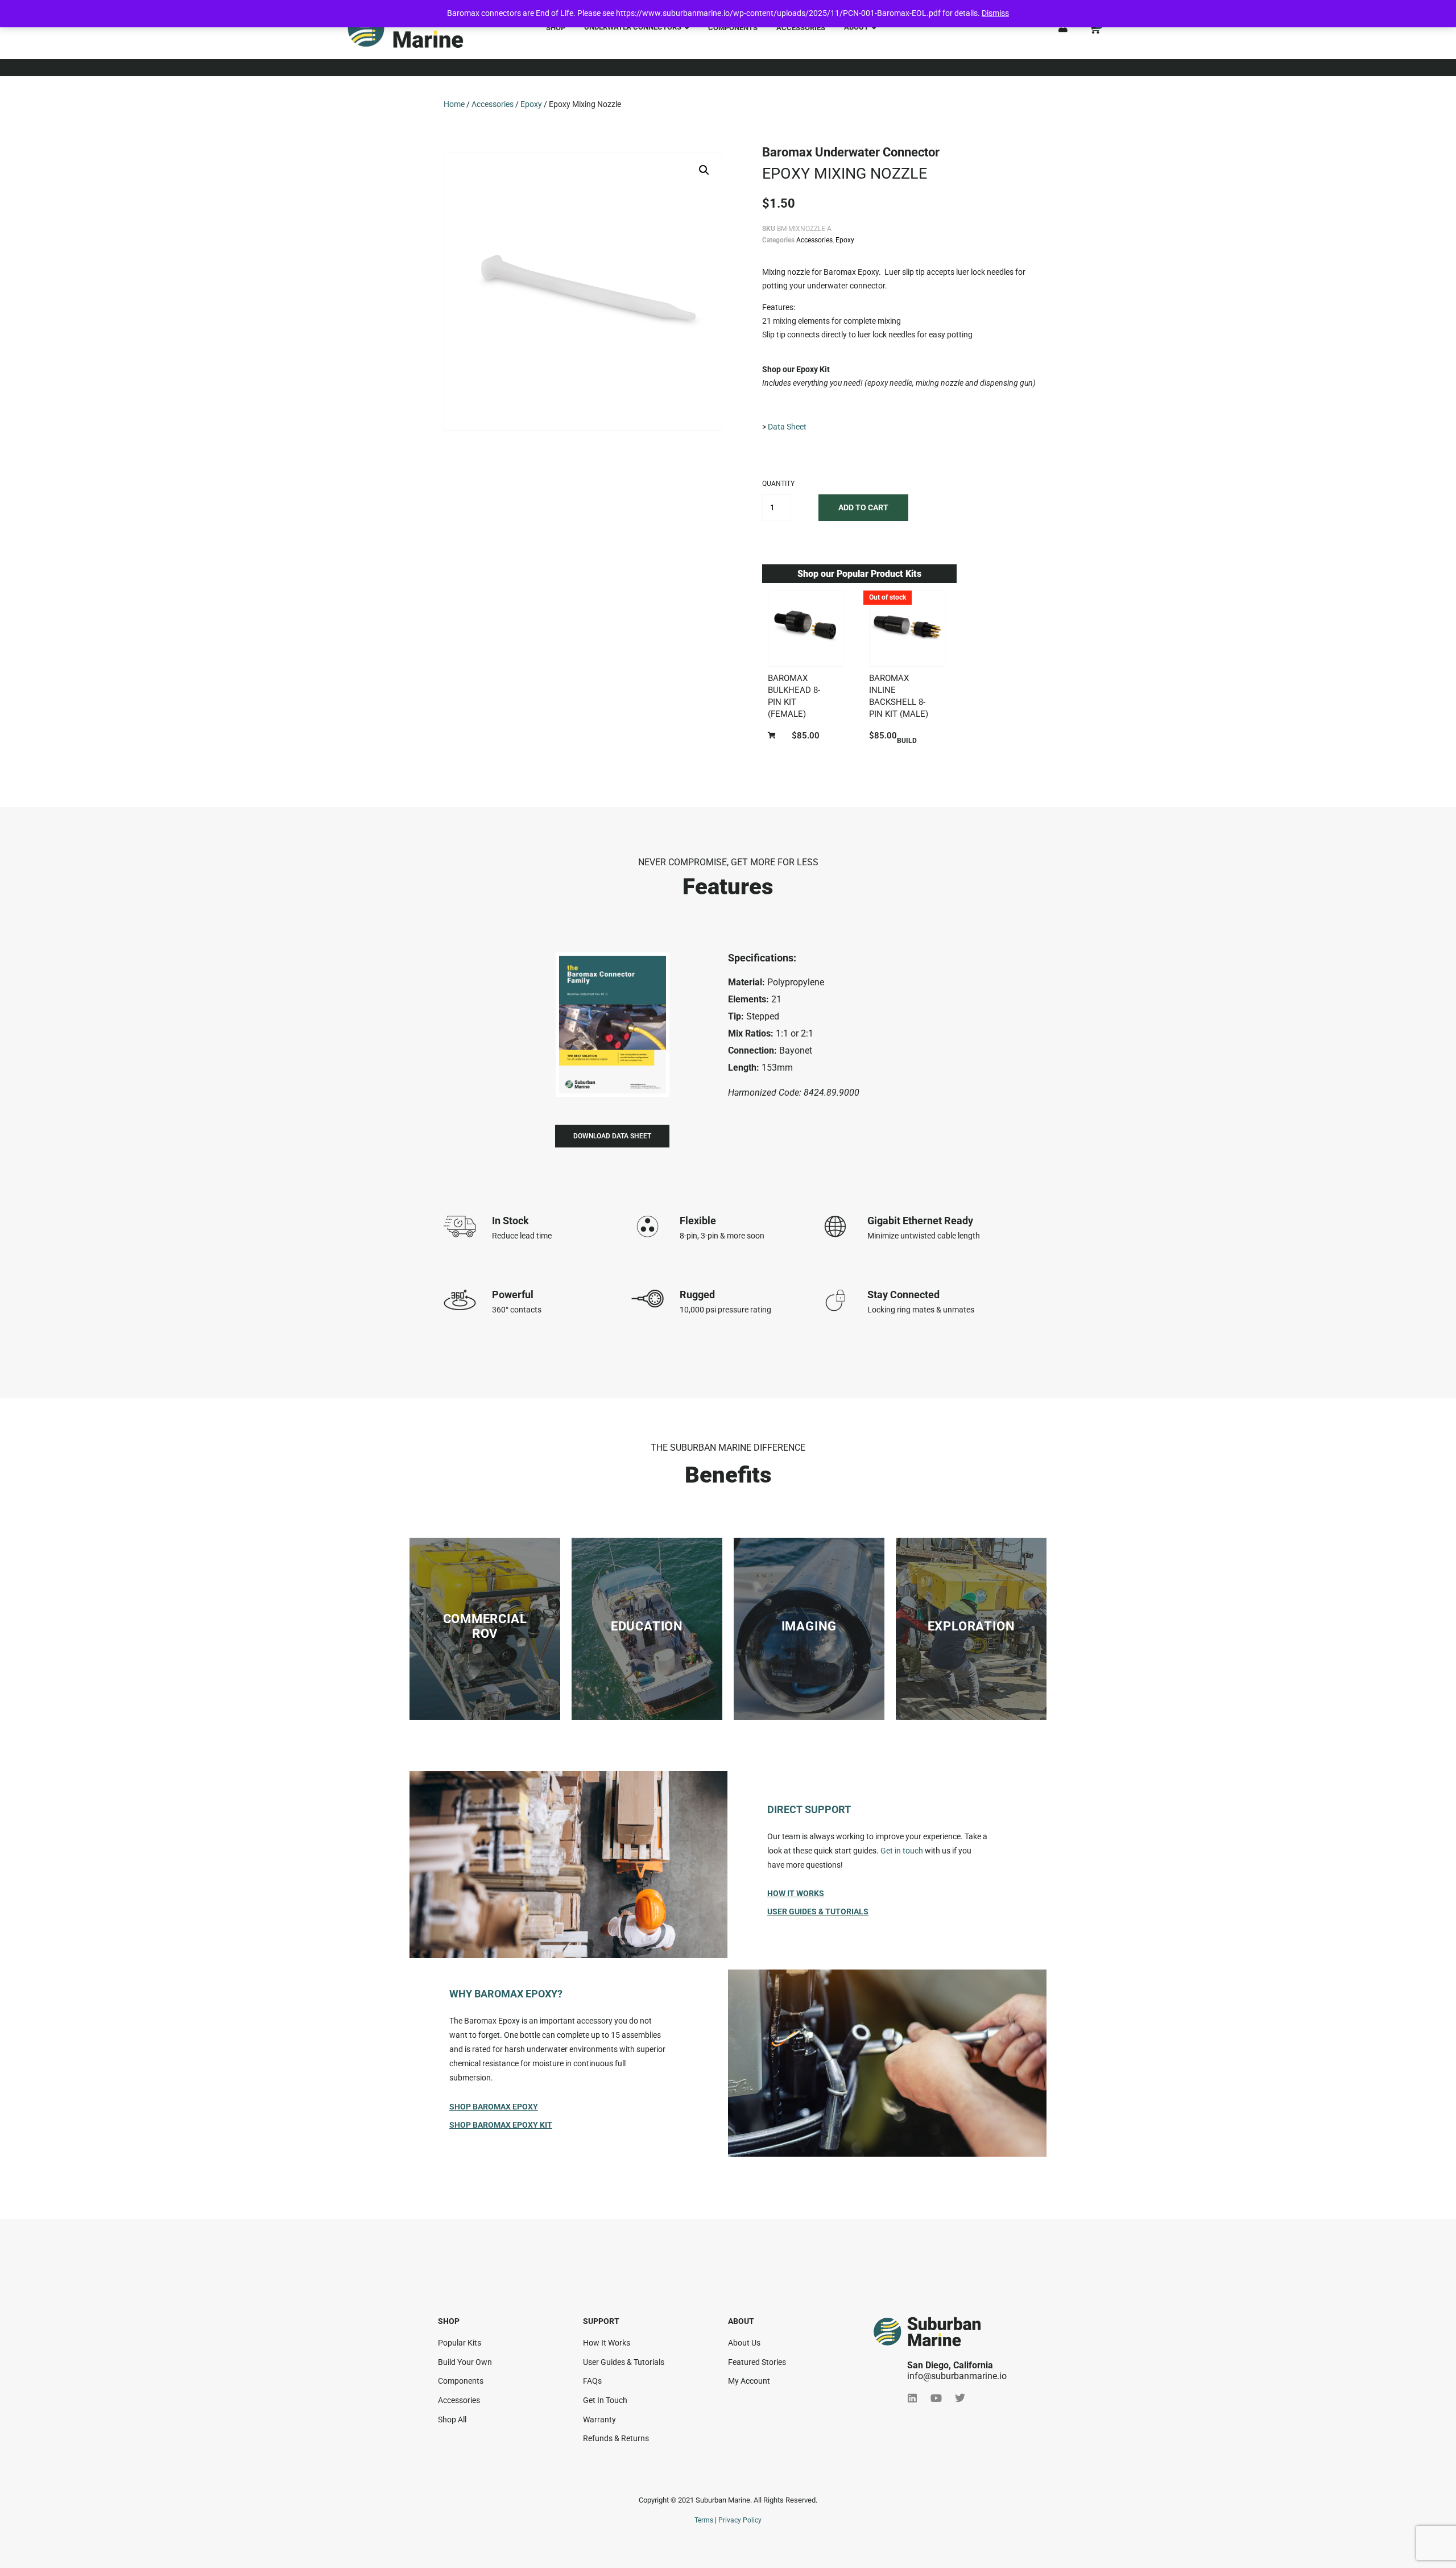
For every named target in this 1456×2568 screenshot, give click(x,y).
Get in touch (902, 1851)
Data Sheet (787, 427)
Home (454, 104)
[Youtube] (936, 2398)
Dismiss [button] (995, 13)
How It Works (796, 1893)
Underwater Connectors (633, 27)
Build (907, 741)
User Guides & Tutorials (818, 1911)
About (856, 27)
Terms (704, 2520)
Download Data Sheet (612, 1136)
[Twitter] (960, 2398)
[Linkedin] (912, 2398)
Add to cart (863, 507)
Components (733, 28)
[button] (704, 170)
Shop (556, 28)
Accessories (801, 28)
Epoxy (531, 104)
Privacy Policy (740, 2520)
